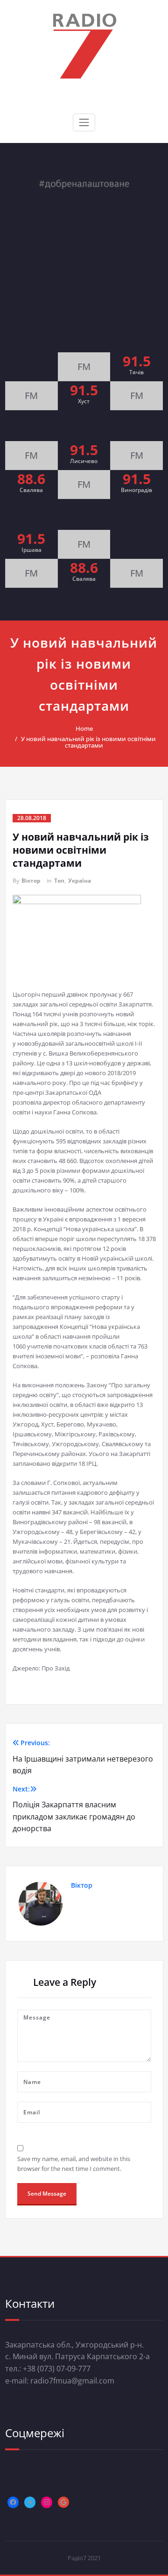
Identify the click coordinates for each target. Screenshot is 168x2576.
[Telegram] (30, 2502)
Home (84, 728)
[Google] (63, 2502)
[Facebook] (13, 2502)
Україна (80, 881)
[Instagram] (47, 2502)
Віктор (31, 881)
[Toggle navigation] (84, 122)
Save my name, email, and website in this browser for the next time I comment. (74, 2164)
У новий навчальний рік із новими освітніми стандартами (88, 742)
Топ (59, 881)
